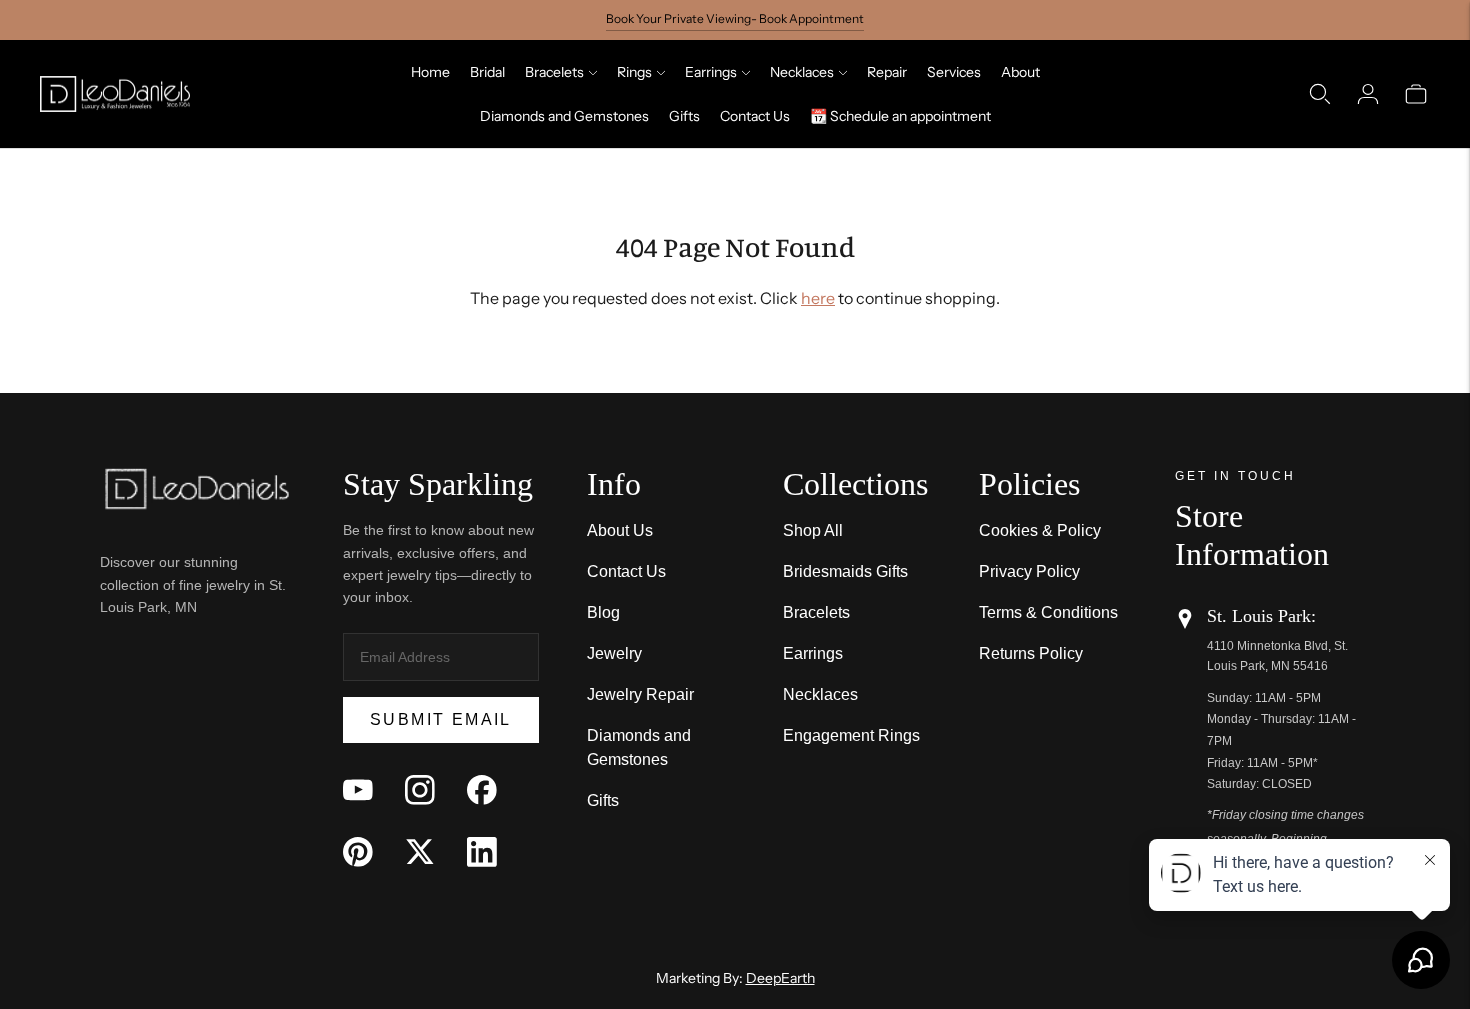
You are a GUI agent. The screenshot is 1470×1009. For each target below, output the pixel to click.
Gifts (684, 116)
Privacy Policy (1029, 571)
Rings (634, 72)
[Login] (1368, 94)
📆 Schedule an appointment (900, 116)
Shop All (813, 530)
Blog (603, 612)
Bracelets (554, 72)
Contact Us (755, 116)
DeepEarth (780, 978)
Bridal (487, 72)
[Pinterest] (358, 852)
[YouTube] (358, 790)
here (818, 298)
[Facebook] (482, 790)
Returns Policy (1031, 653)
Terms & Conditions (1048, 612)
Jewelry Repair (640, 694)
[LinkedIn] (482, 852)
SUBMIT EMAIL (441, 719)
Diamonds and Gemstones (564, 116)
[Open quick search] (1320, 94)
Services (954, 72)
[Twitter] (420, 852)
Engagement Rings (851, 735)
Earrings (711, 72)
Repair (887, 72)
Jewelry (614, 653)
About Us (620, 530)
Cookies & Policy (1040, 530)
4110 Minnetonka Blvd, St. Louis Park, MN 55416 (1277, 655)
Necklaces (802, 72)
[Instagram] (420, 790)
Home (430, 72)
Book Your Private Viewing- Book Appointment (735, 18)
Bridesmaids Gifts (845, 571)
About (1020, 72)
